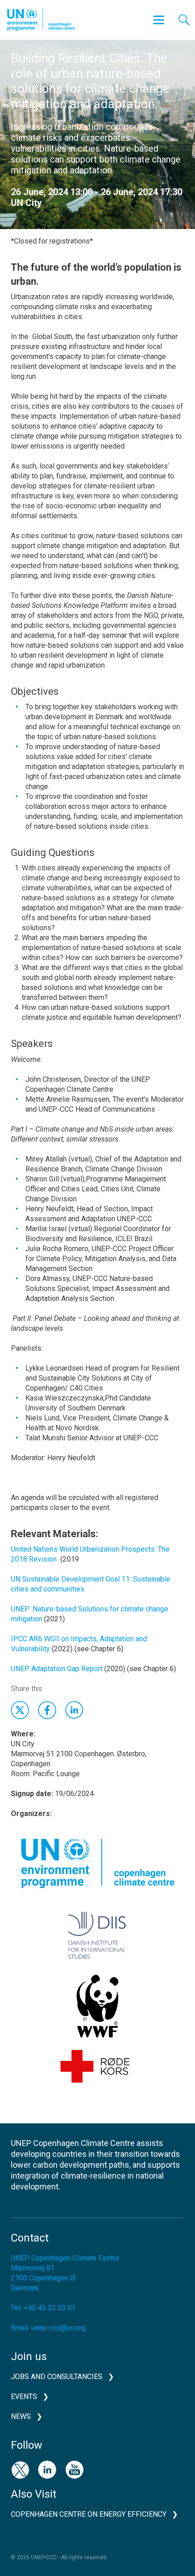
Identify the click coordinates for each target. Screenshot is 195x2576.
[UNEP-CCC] (41, 20)
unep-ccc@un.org (58, 2328)
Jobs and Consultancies (57, 2377)
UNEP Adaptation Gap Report (57, 1669)
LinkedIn (47, 2470)
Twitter (20, 1710)
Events (24, 2397)
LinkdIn (74, 1710)
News (21, 2416)
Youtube (74, 2470)
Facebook (47, 1710)
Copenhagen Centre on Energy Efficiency (89, 2514)
